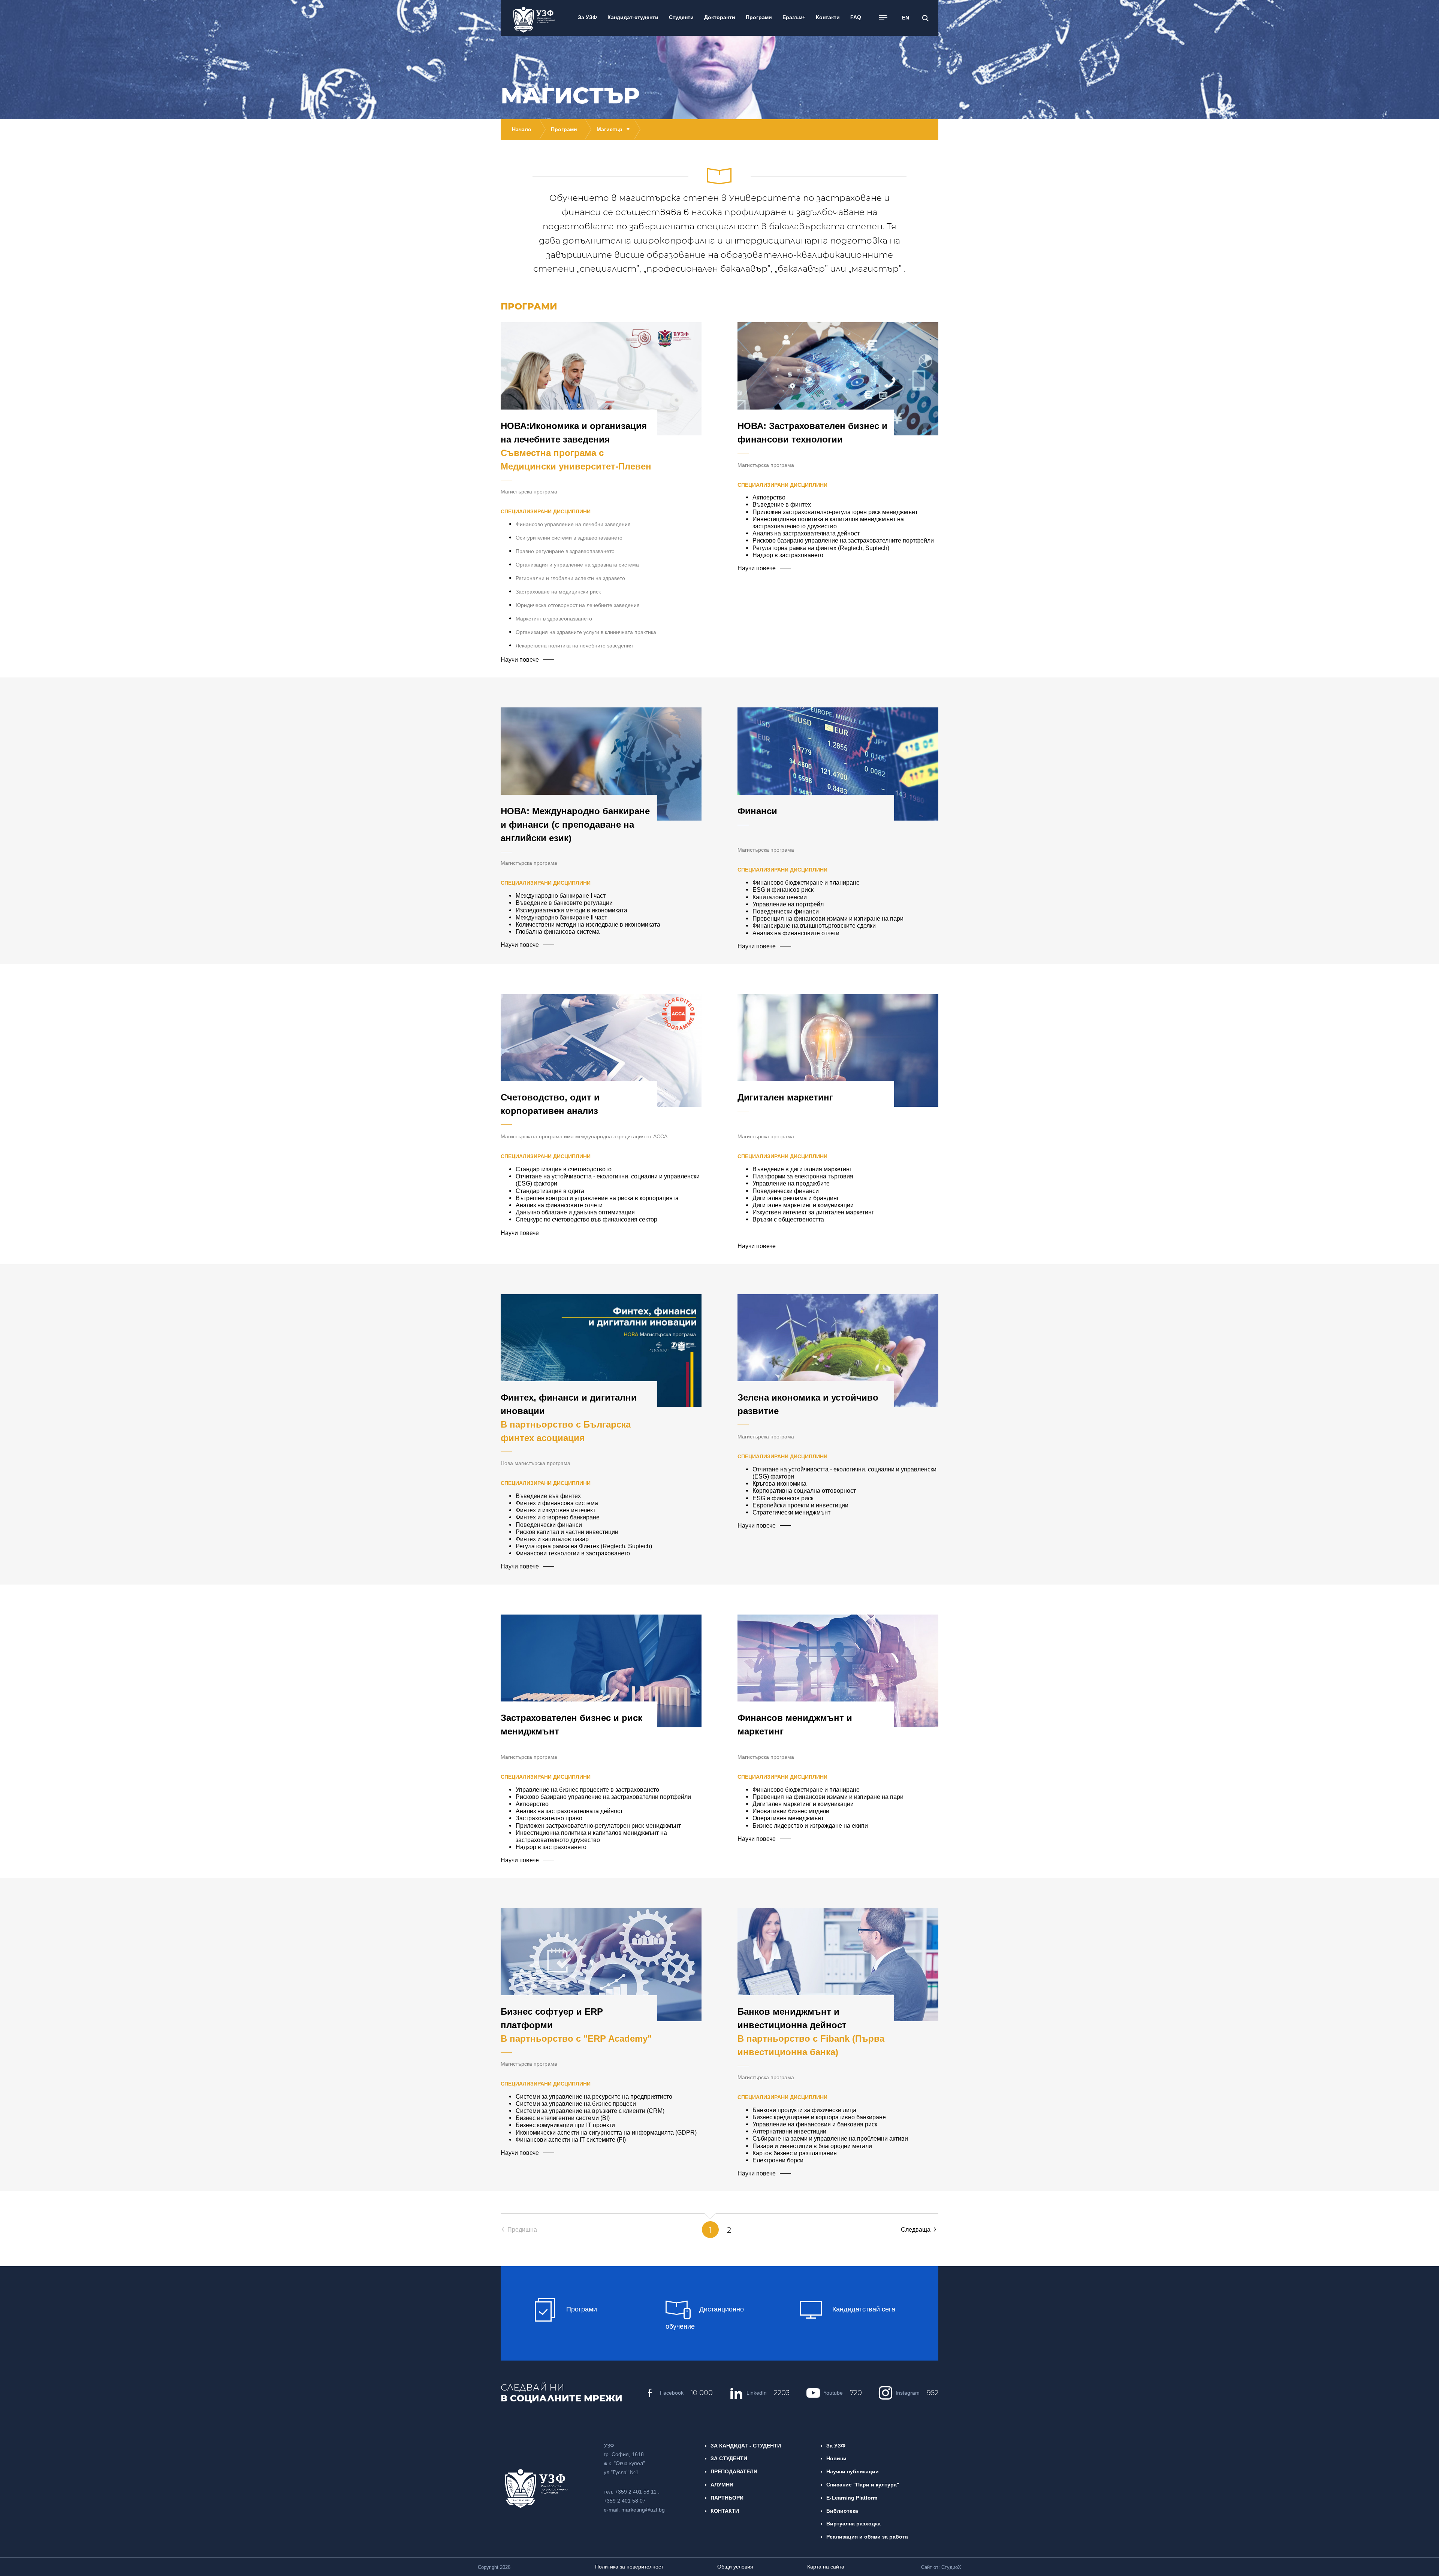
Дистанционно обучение (705, 2318)
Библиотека (842, 2511)
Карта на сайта (826, 2567)
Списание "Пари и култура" (863, 2485)
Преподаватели (734, 2471)
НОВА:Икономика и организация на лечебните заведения (576, 446)
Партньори (727, 2498)
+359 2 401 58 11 (636, 2492)
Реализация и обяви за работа (867, 2537)
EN (906, 18)
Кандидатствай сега (863, 2309)
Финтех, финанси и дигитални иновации (569, 1418)
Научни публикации (853, 2471)
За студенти (729, 2458)
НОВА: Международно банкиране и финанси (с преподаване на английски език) (575, 825)
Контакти (725, 2511)
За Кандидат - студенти (746, 2446)
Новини (836, 2458)
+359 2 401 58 (622, 2501)
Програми (581, 2309)
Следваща (916, 2229)
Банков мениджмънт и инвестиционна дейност (811, 2032)
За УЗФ (836, 2446)
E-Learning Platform (852, 2498)
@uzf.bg (655, 2510)
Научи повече (520, 659)
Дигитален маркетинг (785, 1097)
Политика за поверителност (629, 2567)
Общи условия (735, 2567)
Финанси (757, 811)
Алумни (722, 2485)
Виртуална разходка (853, 2524)
